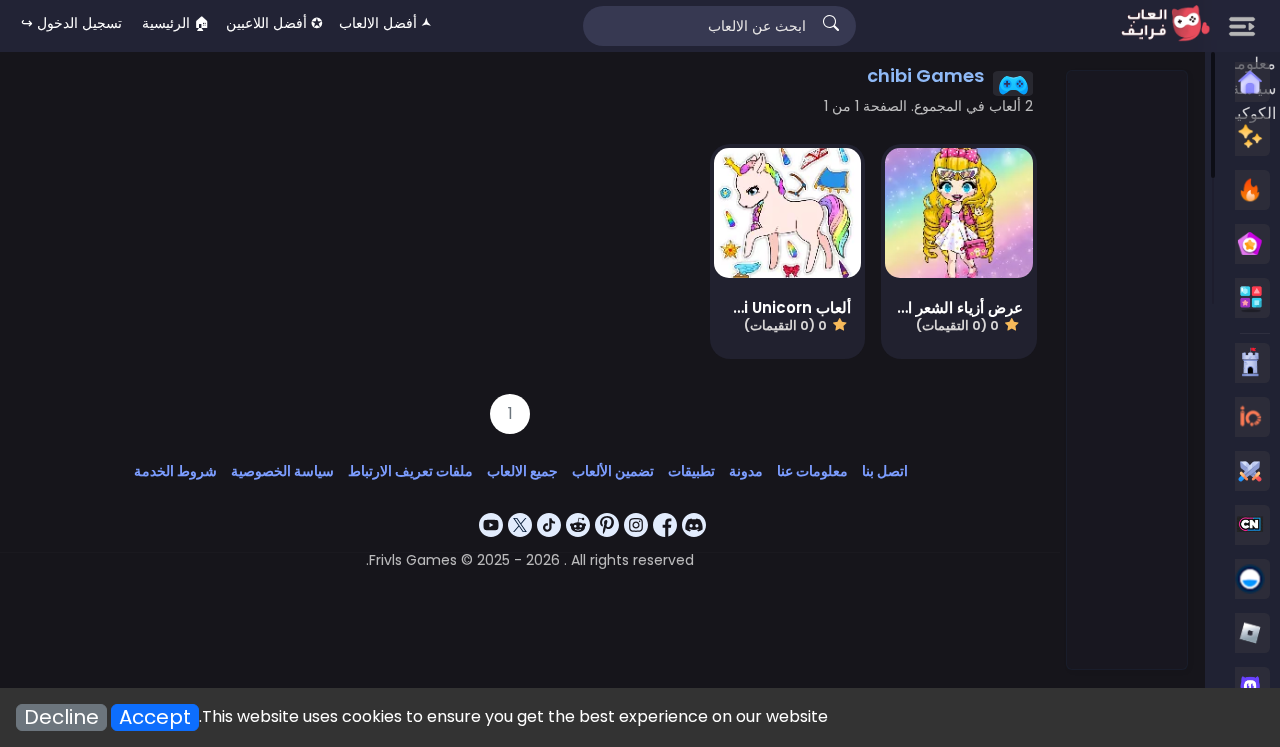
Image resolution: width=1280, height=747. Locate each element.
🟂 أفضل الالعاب (385, 23)
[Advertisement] (1126, 371)
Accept (155, 717)
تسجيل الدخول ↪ (71, 23)
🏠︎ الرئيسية (176, 23)
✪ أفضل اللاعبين (274, 23)
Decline (61, 717)
